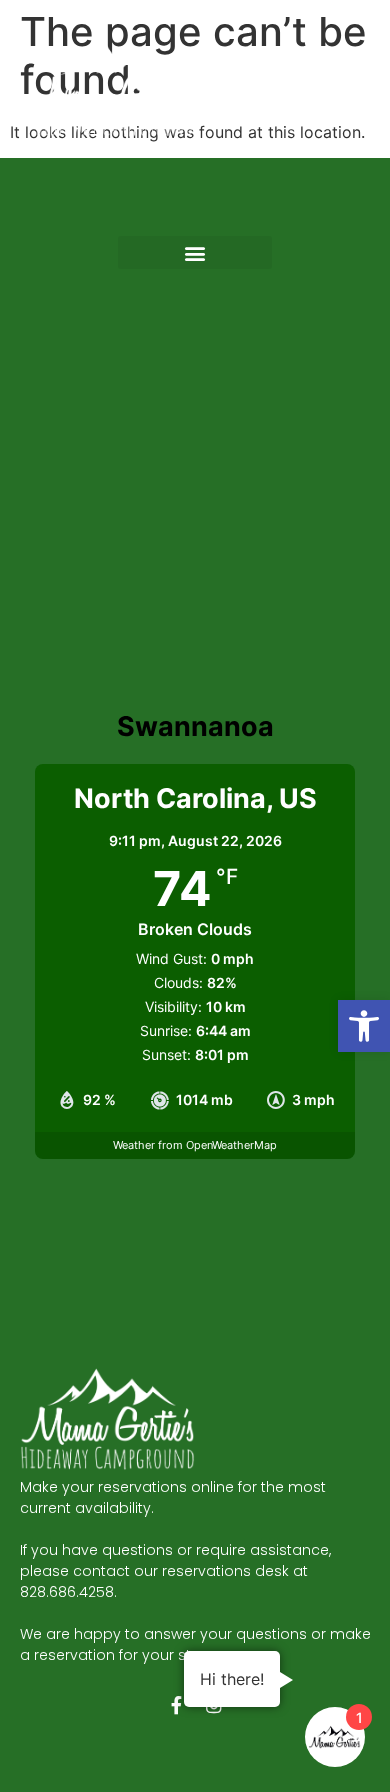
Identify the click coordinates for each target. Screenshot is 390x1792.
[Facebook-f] (176, 1705)
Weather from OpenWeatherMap (195, 1145)
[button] (364, 1026)
